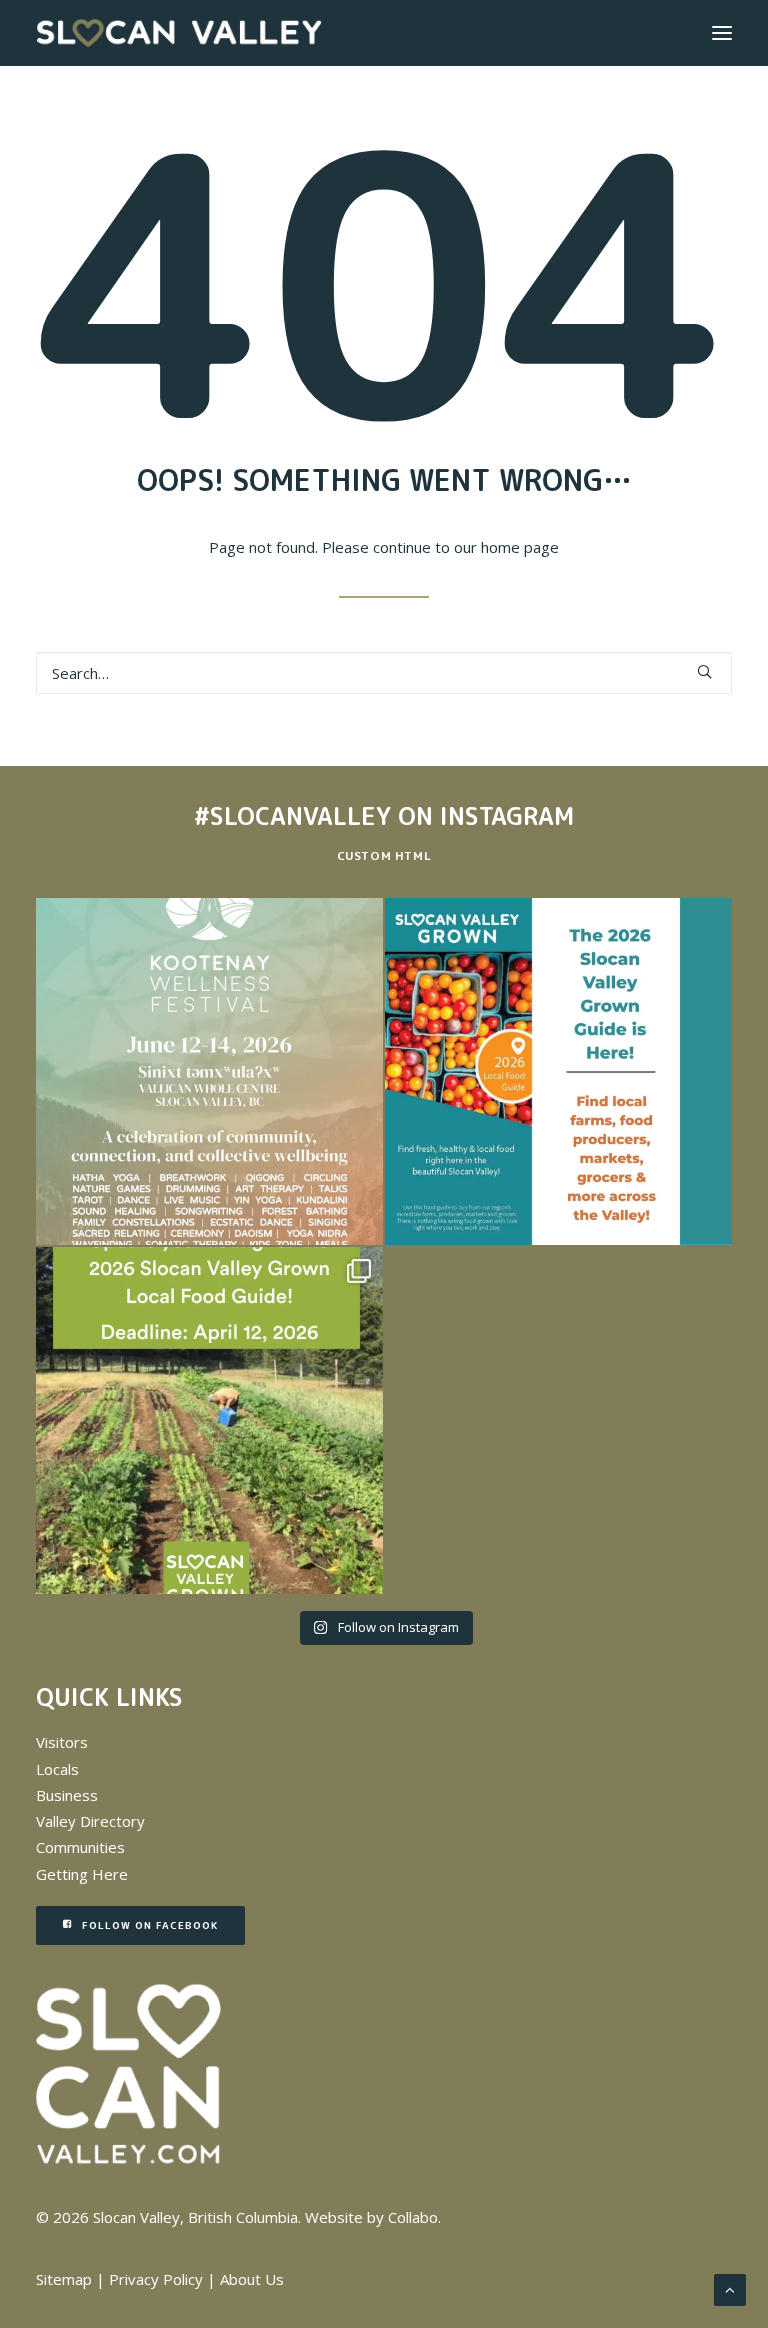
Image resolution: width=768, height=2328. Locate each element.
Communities (80, 1847)
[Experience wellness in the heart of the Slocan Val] (209, 1071)
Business (67, 1795)
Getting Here (82, 1874)
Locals (57, 1769)
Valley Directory (90, 1821)
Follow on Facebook (150, 1925)
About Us (252, 2279)
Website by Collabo (371, 2217)
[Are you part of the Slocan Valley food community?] (209, 1420)
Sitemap (64, 2279)
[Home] (128, 2074)
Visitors (62, 1742)
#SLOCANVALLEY (292, 816)
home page (520, 547)
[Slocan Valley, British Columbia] (179, 33)
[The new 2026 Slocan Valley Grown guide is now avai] (558, 1071)
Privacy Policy (156, 2279)
